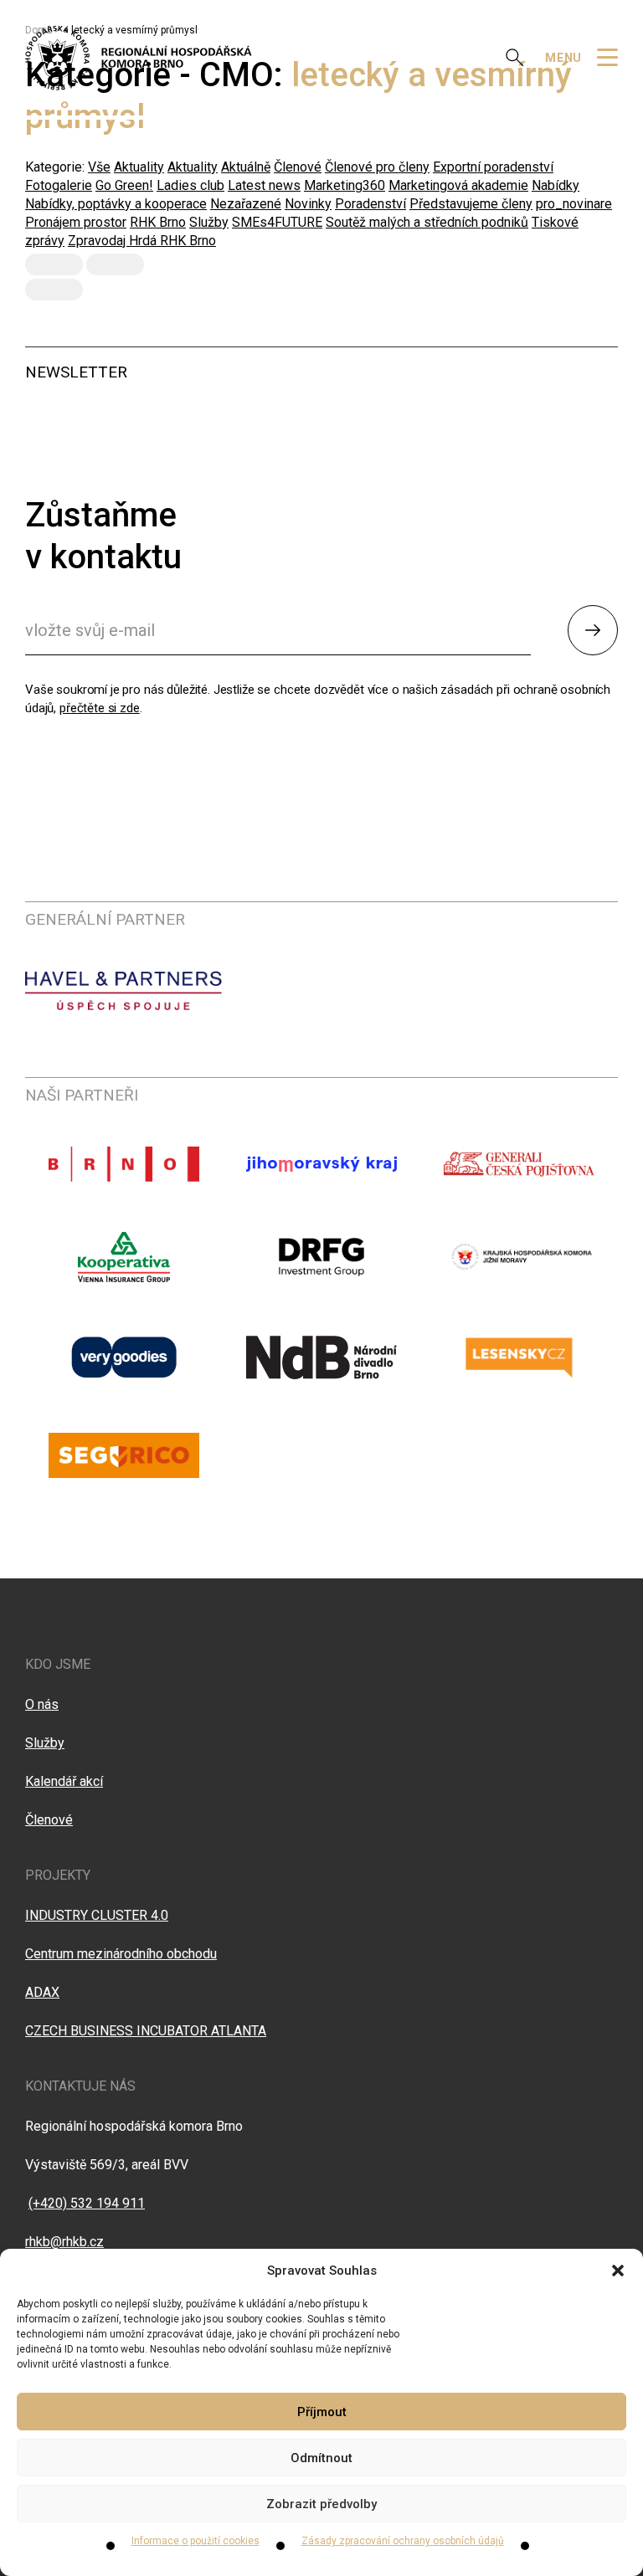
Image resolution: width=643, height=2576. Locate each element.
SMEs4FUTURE (277, 222)
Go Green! (124, 185)
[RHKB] (139, 58)
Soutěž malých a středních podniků (427, 222)
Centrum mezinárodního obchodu (121, 1954)
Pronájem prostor (76, 222)
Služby (209, 222)
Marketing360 (345, 185)
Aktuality (139, 167)
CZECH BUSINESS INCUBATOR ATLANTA (146, 2031)
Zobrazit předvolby (321, 2504)
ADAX (42, 1992)
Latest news (264, 185)
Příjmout (322, 2412)
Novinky (308, 204)
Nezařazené (246, 204)
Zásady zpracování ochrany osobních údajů (403, 2541)
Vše (99, 167)
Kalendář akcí (64, 1781)
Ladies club (190, 185)
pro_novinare (574, 204)
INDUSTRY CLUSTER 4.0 (97, 1915)
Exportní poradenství (493, 167)
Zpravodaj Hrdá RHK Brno (142, 241)
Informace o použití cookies (195, 2541)
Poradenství (370, 204)
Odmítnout (321, 2458)
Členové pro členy (377, 167)
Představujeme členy (471, 204)
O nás (42, 1704)
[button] (618, 2271)
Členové (298, 167)
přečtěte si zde (100, 708)
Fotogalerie (59, 185)
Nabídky (556, 185)
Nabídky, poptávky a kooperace (116, 204)
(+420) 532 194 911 (87, 2203)
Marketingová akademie (458, 185)
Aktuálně (246, 167)
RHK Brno (158, 222)
